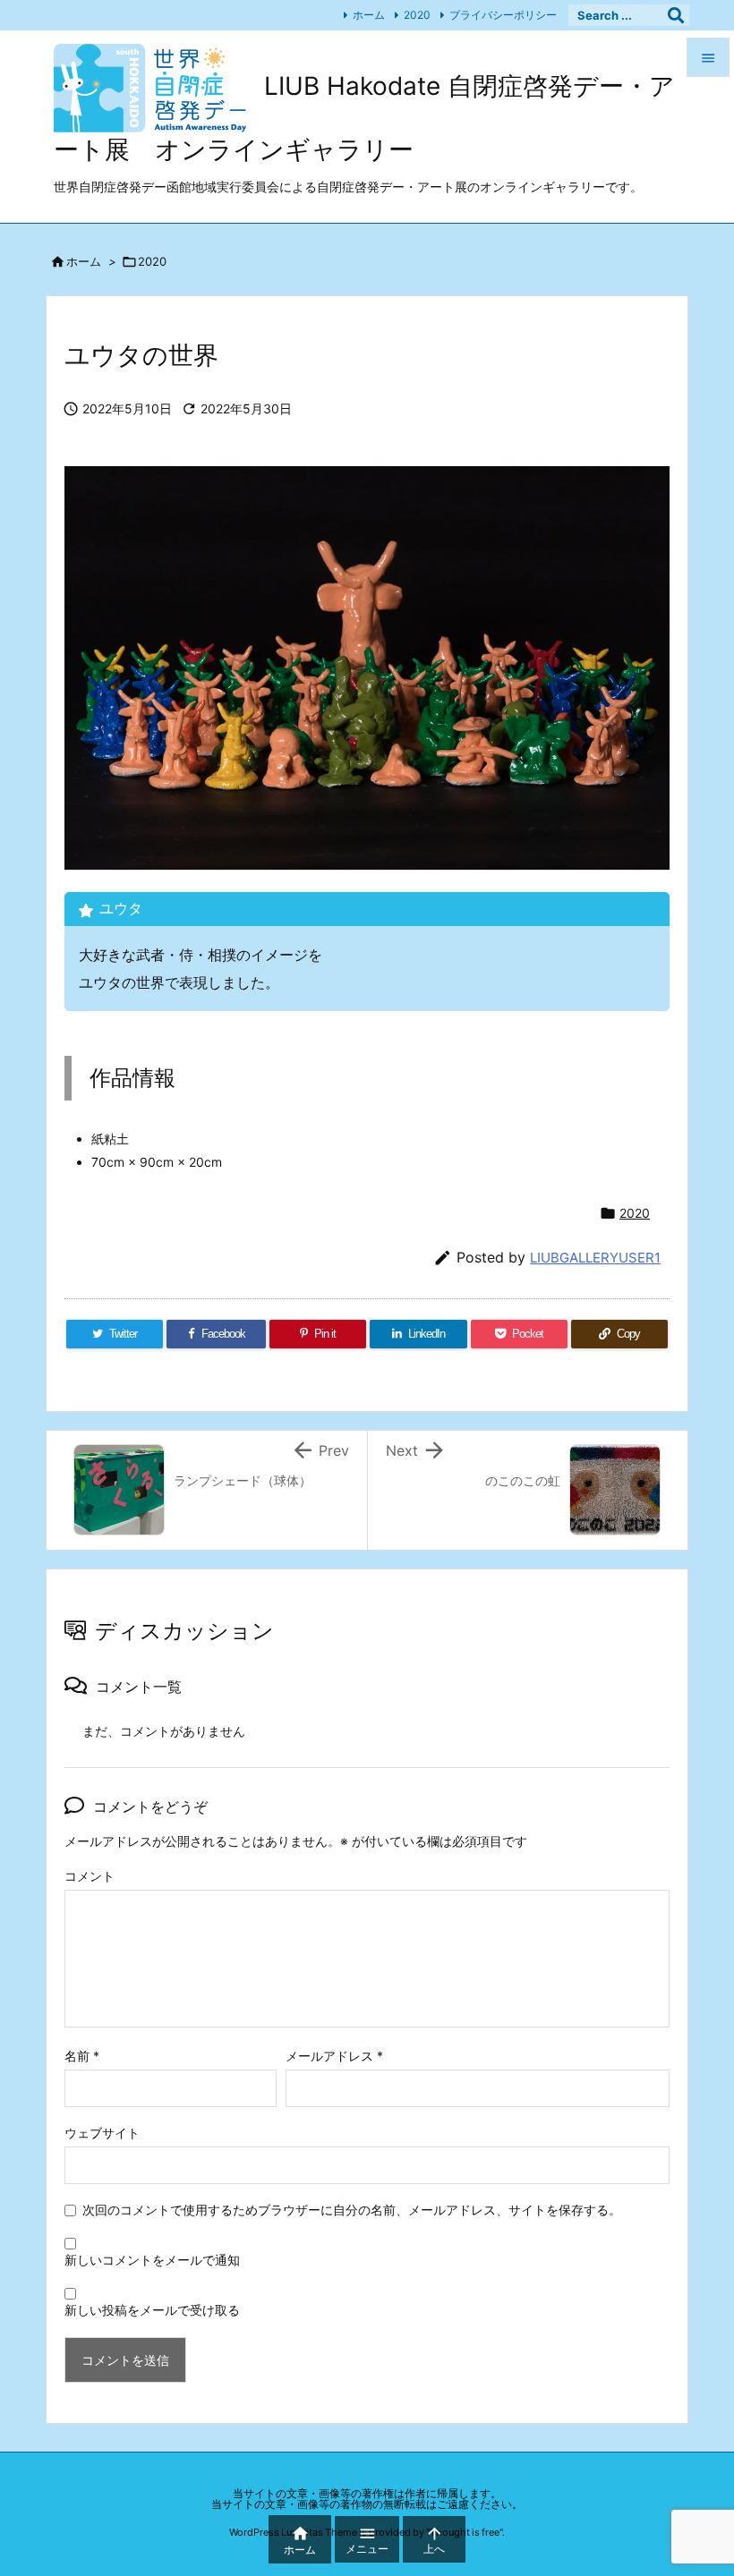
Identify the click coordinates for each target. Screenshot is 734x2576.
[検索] (676, 15)
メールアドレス (334, 2056)
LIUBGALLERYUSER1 (595, 1258)
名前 (82, 2056)
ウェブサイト (102, 2133)
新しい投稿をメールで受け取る (152, 2310)
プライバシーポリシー (503, 15)
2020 (417, 15)
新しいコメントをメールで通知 (152, 2260)
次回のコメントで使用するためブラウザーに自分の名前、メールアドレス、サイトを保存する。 (352, 2210)
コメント (90, 1876)
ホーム (369, 15)
